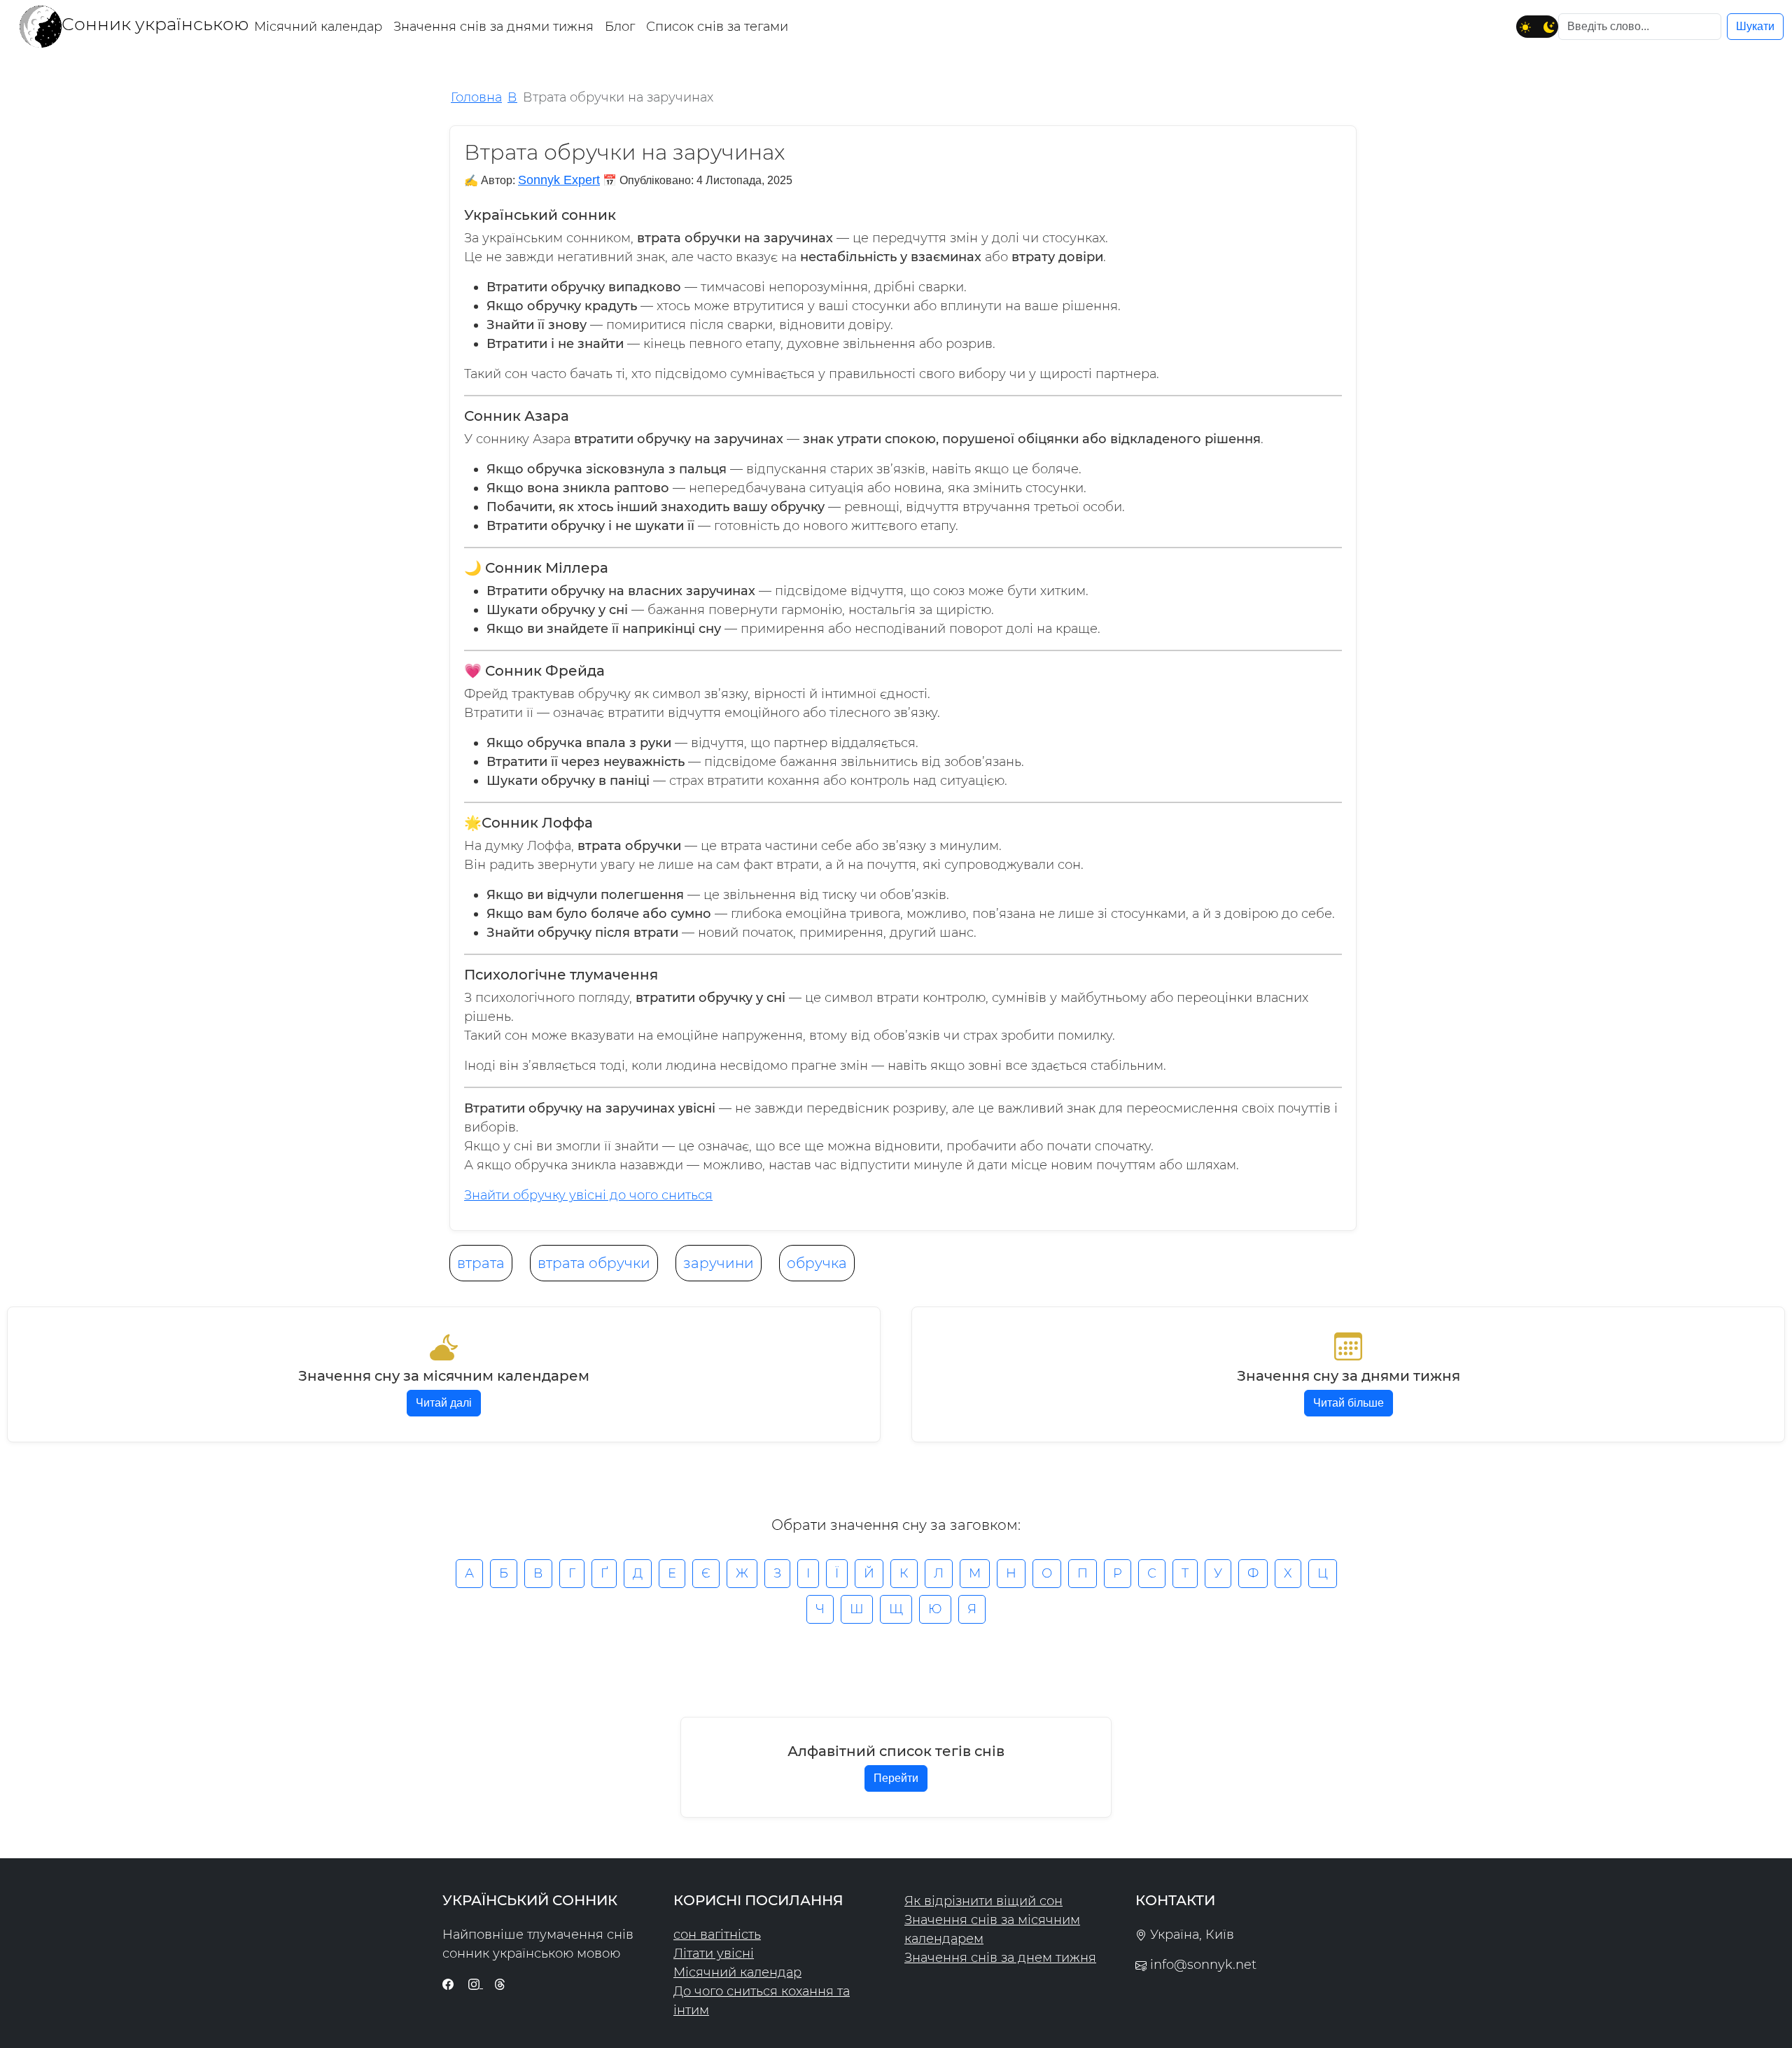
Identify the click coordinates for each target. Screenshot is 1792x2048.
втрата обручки (594, 1263)
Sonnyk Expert (559, 180)
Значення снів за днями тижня (493, 27)
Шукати (1755, 26)
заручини (719, 1263)
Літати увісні (714, 1953)
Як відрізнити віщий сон (983, 1901)
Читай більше (1349, 1403)
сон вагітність (717, 1935)
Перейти (896, 1778)
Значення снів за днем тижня (1000, 1958)
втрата (481, 1263)
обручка (817, 1263)
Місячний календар (318, 27)
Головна (476, 97)
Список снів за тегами (717, 27)
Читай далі (444, 1403)
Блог (620, 27)
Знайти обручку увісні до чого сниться (588, 1195)
